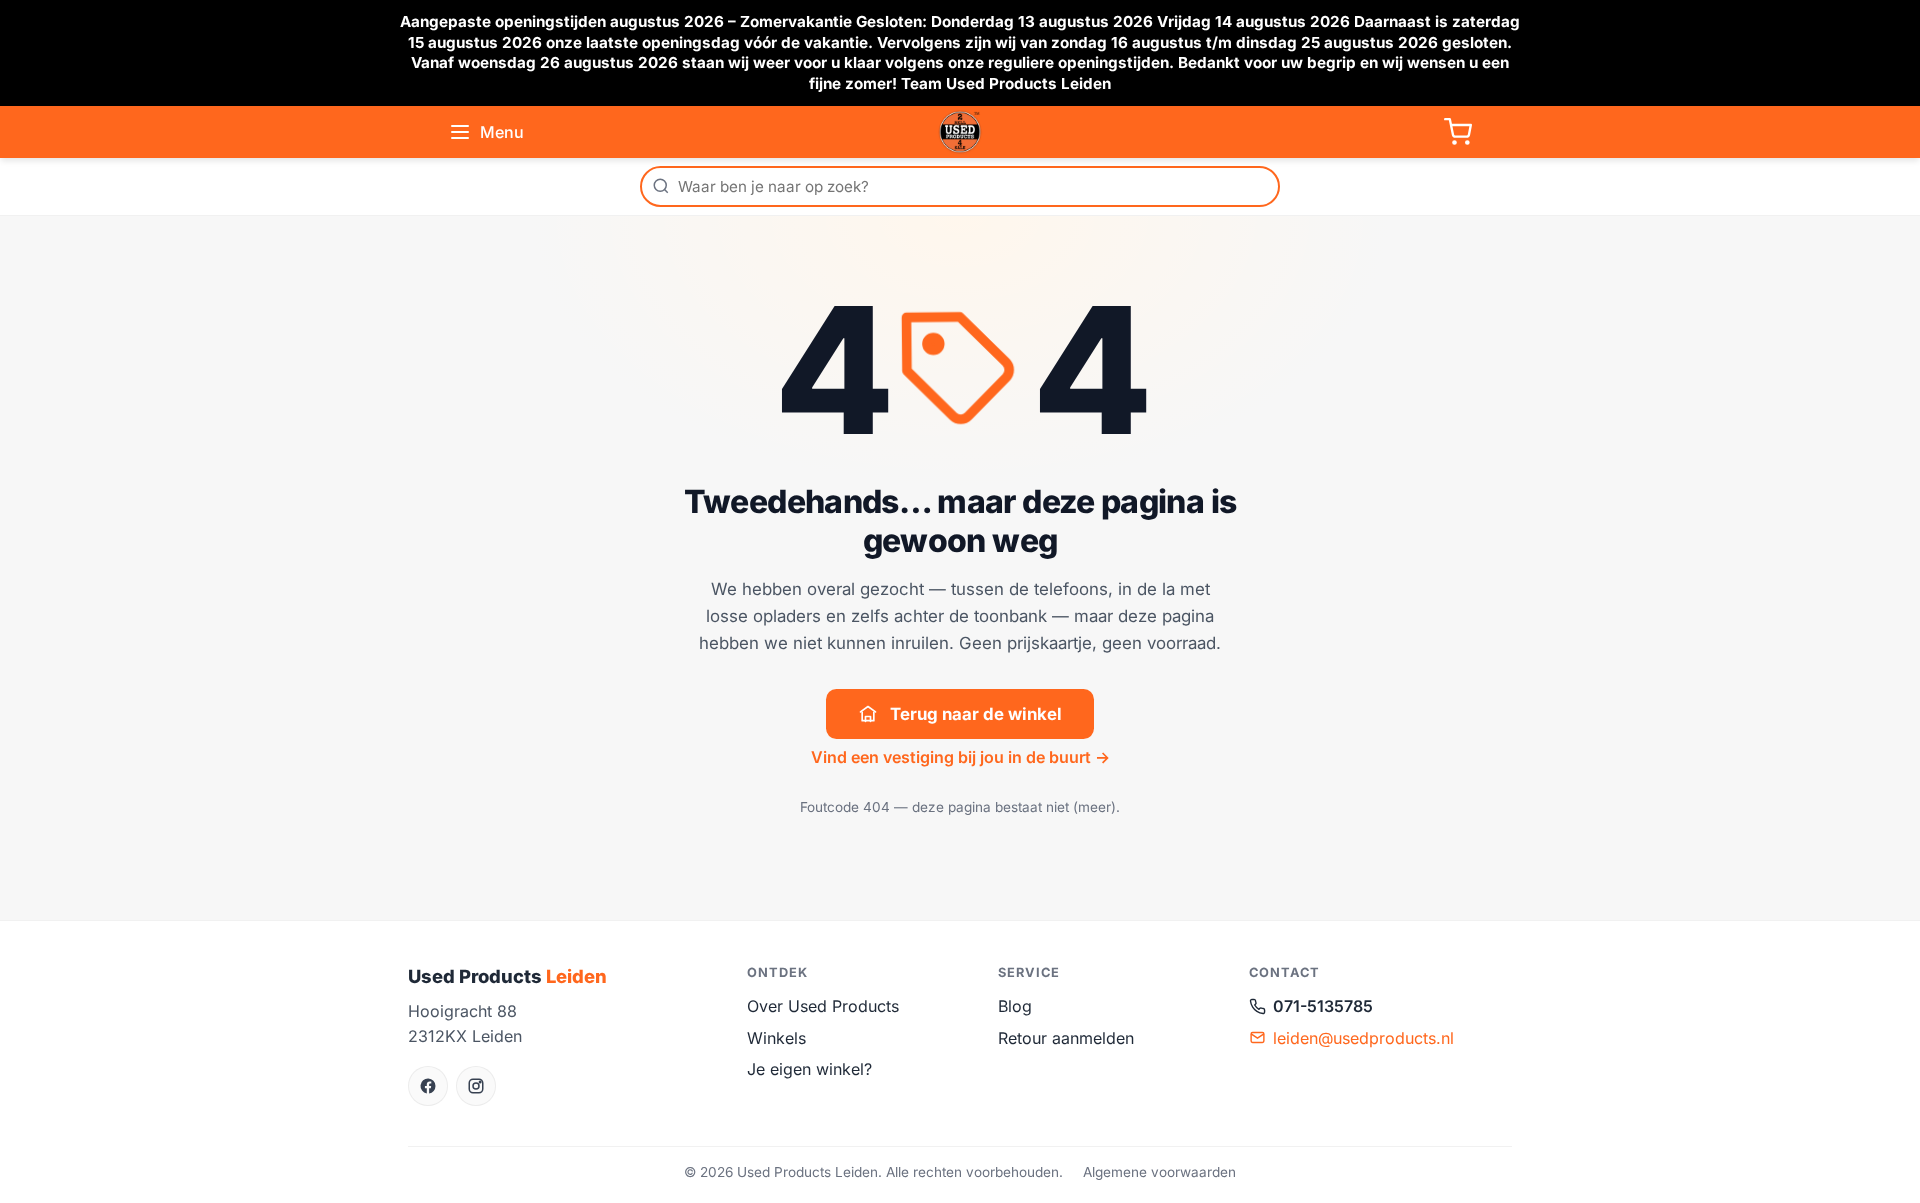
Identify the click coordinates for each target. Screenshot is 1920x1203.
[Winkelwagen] (1458, 132)
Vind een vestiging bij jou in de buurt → (960, 757)
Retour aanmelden (1066, 1038)
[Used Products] (960, 132)
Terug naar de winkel (976, 714)
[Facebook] (428, 1086)
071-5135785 (1323, 1006)
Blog (1015, 1006)
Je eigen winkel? (809, 1069)
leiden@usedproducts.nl (1363, 1038)
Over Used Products (823, 1006)
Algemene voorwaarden (1159, 1172)
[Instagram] (476, 1086)
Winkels (776, 1038)
